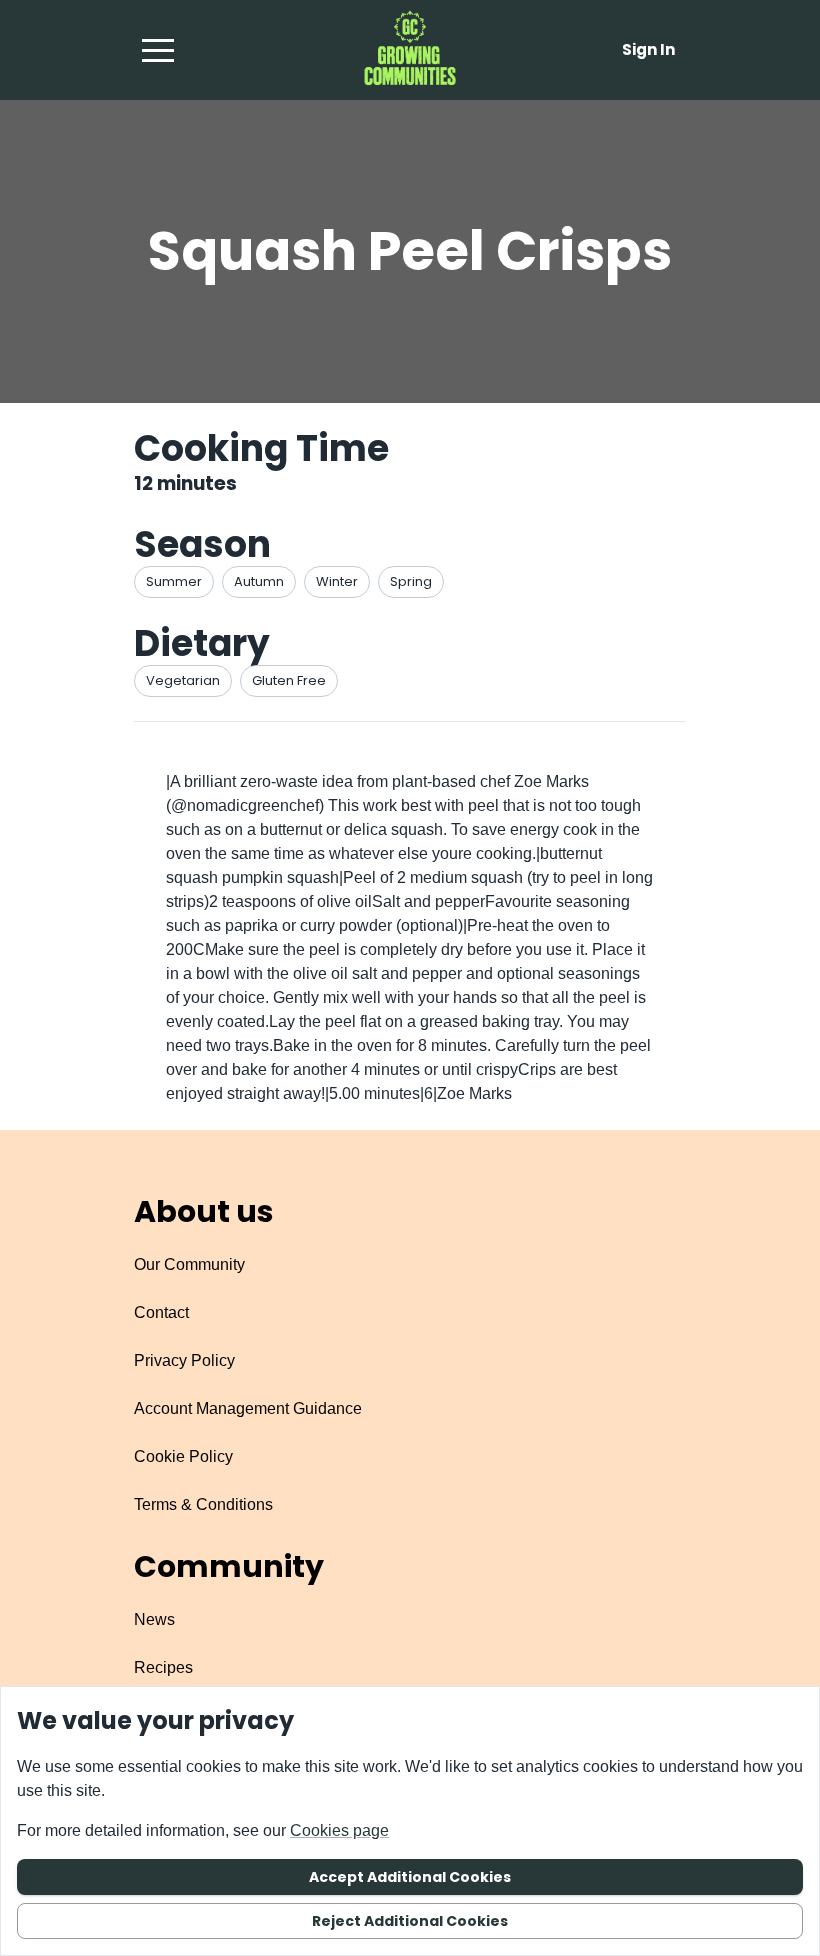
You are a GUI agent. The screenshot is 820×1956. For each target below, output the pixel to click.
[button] (158, 50)
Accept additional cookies (410, 1877)
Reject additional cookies (410, 1921)
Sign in (648, 49)
